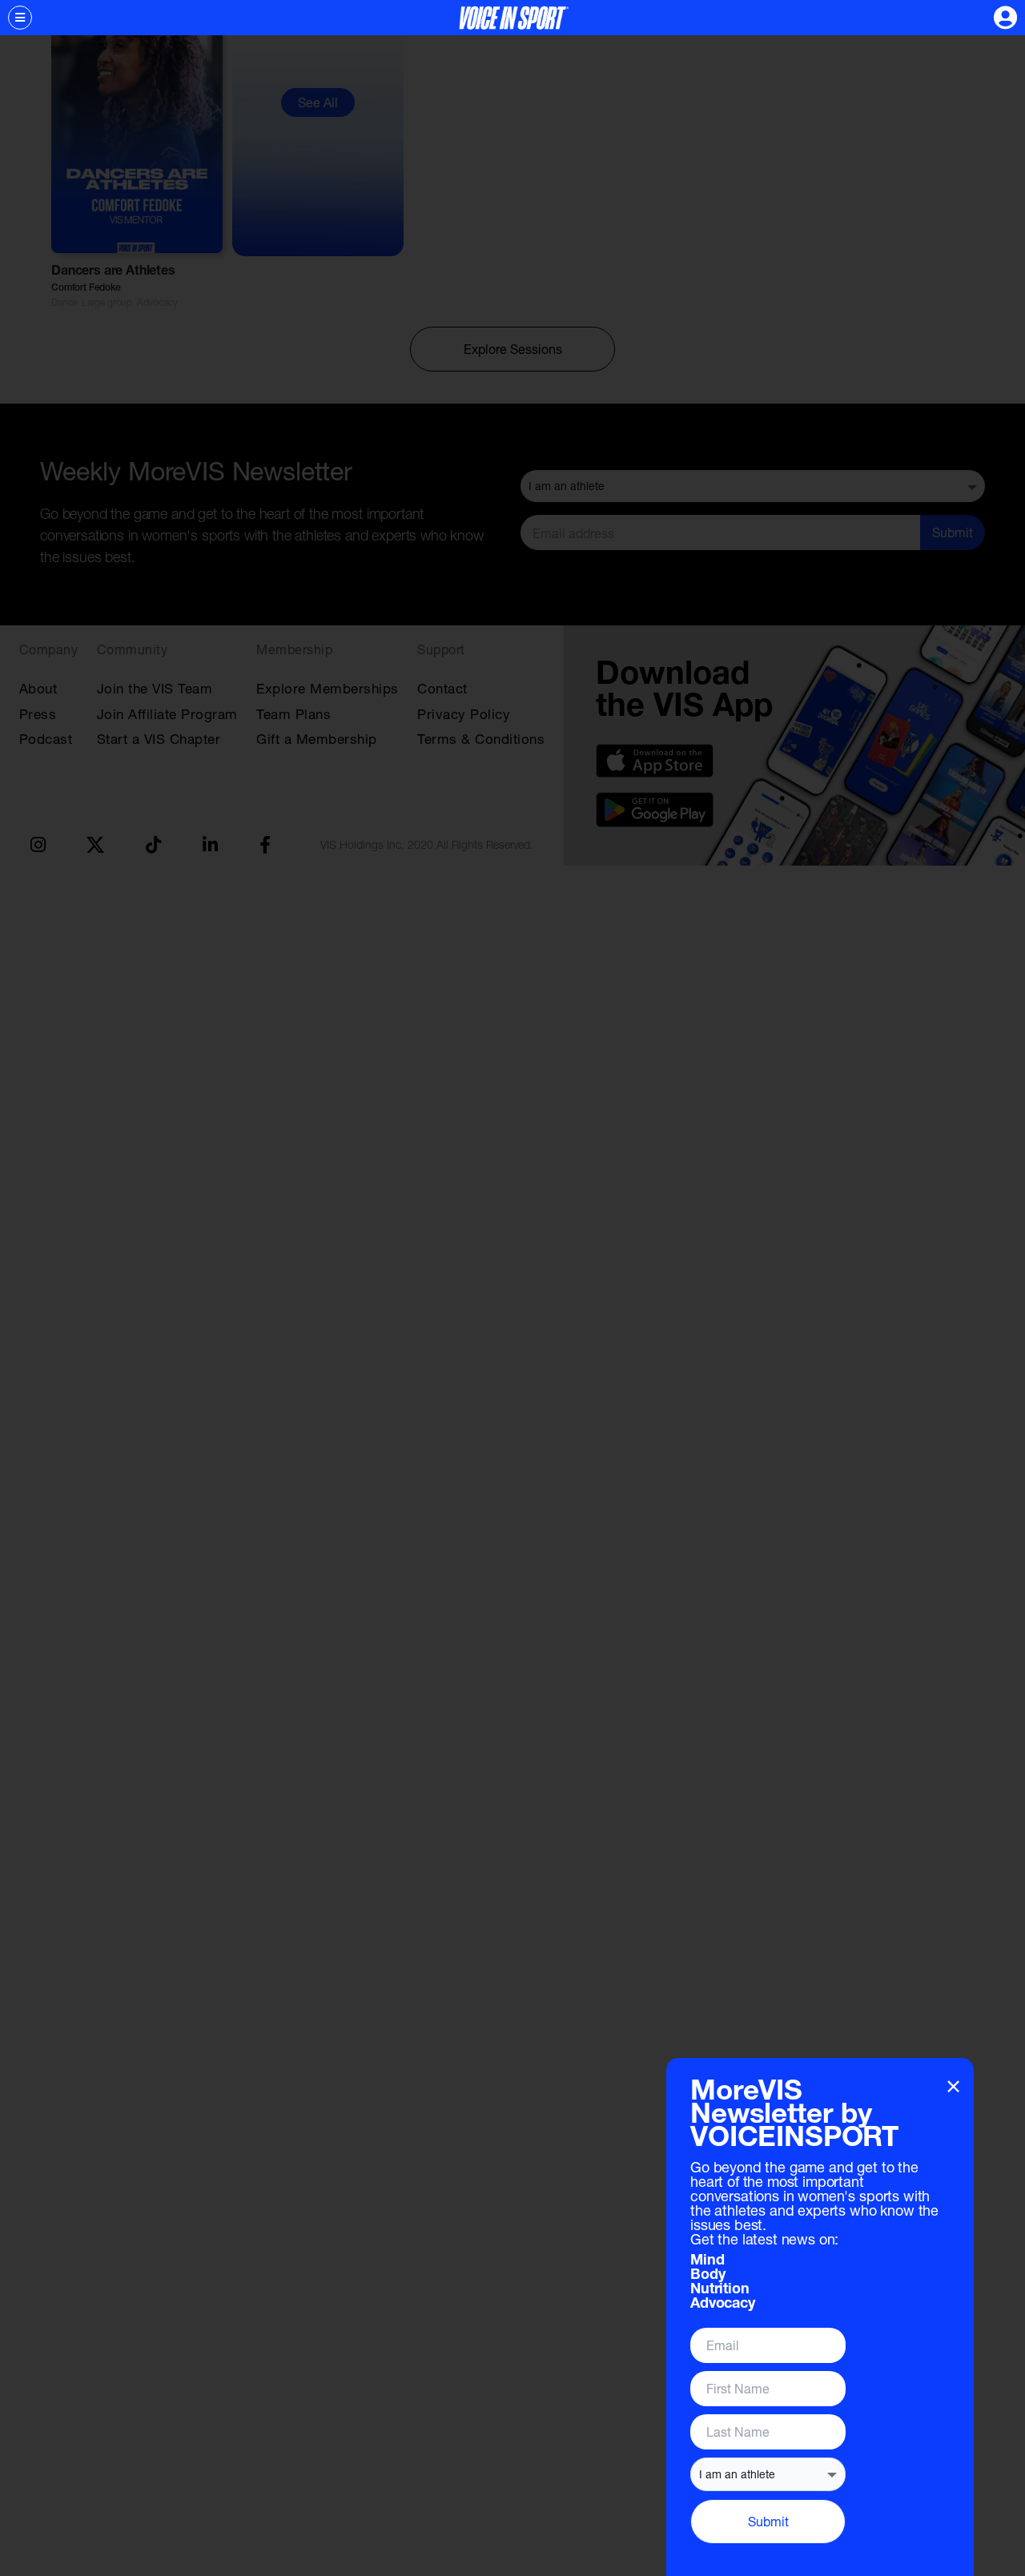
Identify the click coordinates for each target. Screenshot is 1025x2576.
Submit (768, 2521)
